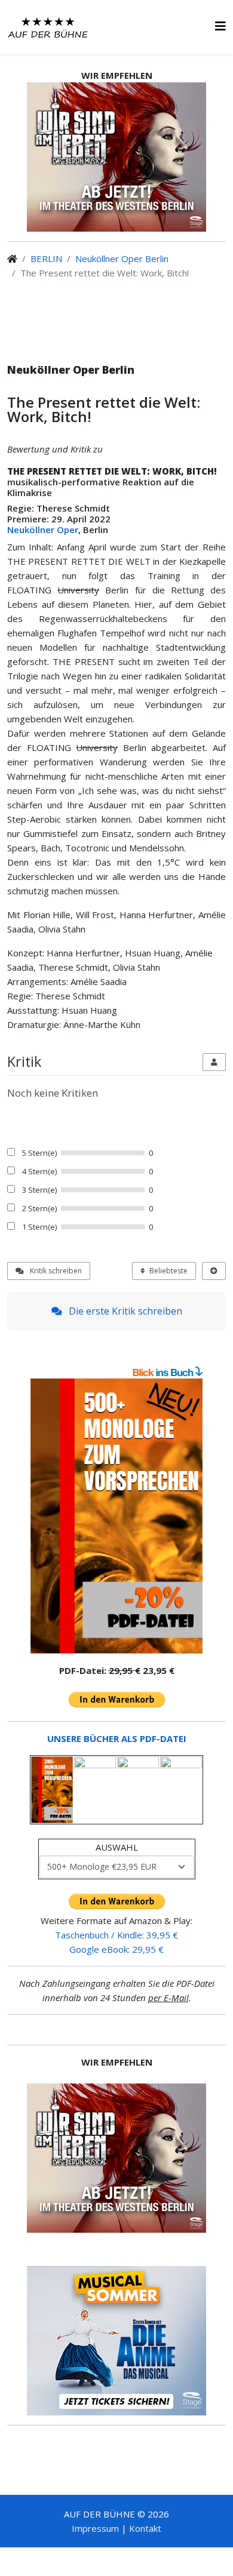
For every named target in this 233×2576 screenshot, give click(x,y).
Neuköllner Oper (43, 530)
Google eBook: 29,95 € (116, 1949)
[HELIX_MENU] (220, 26)
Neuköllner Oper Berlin (122, 258)
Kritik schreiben (55, 1271)
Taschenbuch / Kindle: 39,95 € (116, 1935)
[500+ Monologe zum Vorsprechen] (116, 1516)
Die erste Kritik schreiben (124, 1311)
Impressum (95, 2528)
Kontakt (145, 2528)
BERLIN (46, 258)
